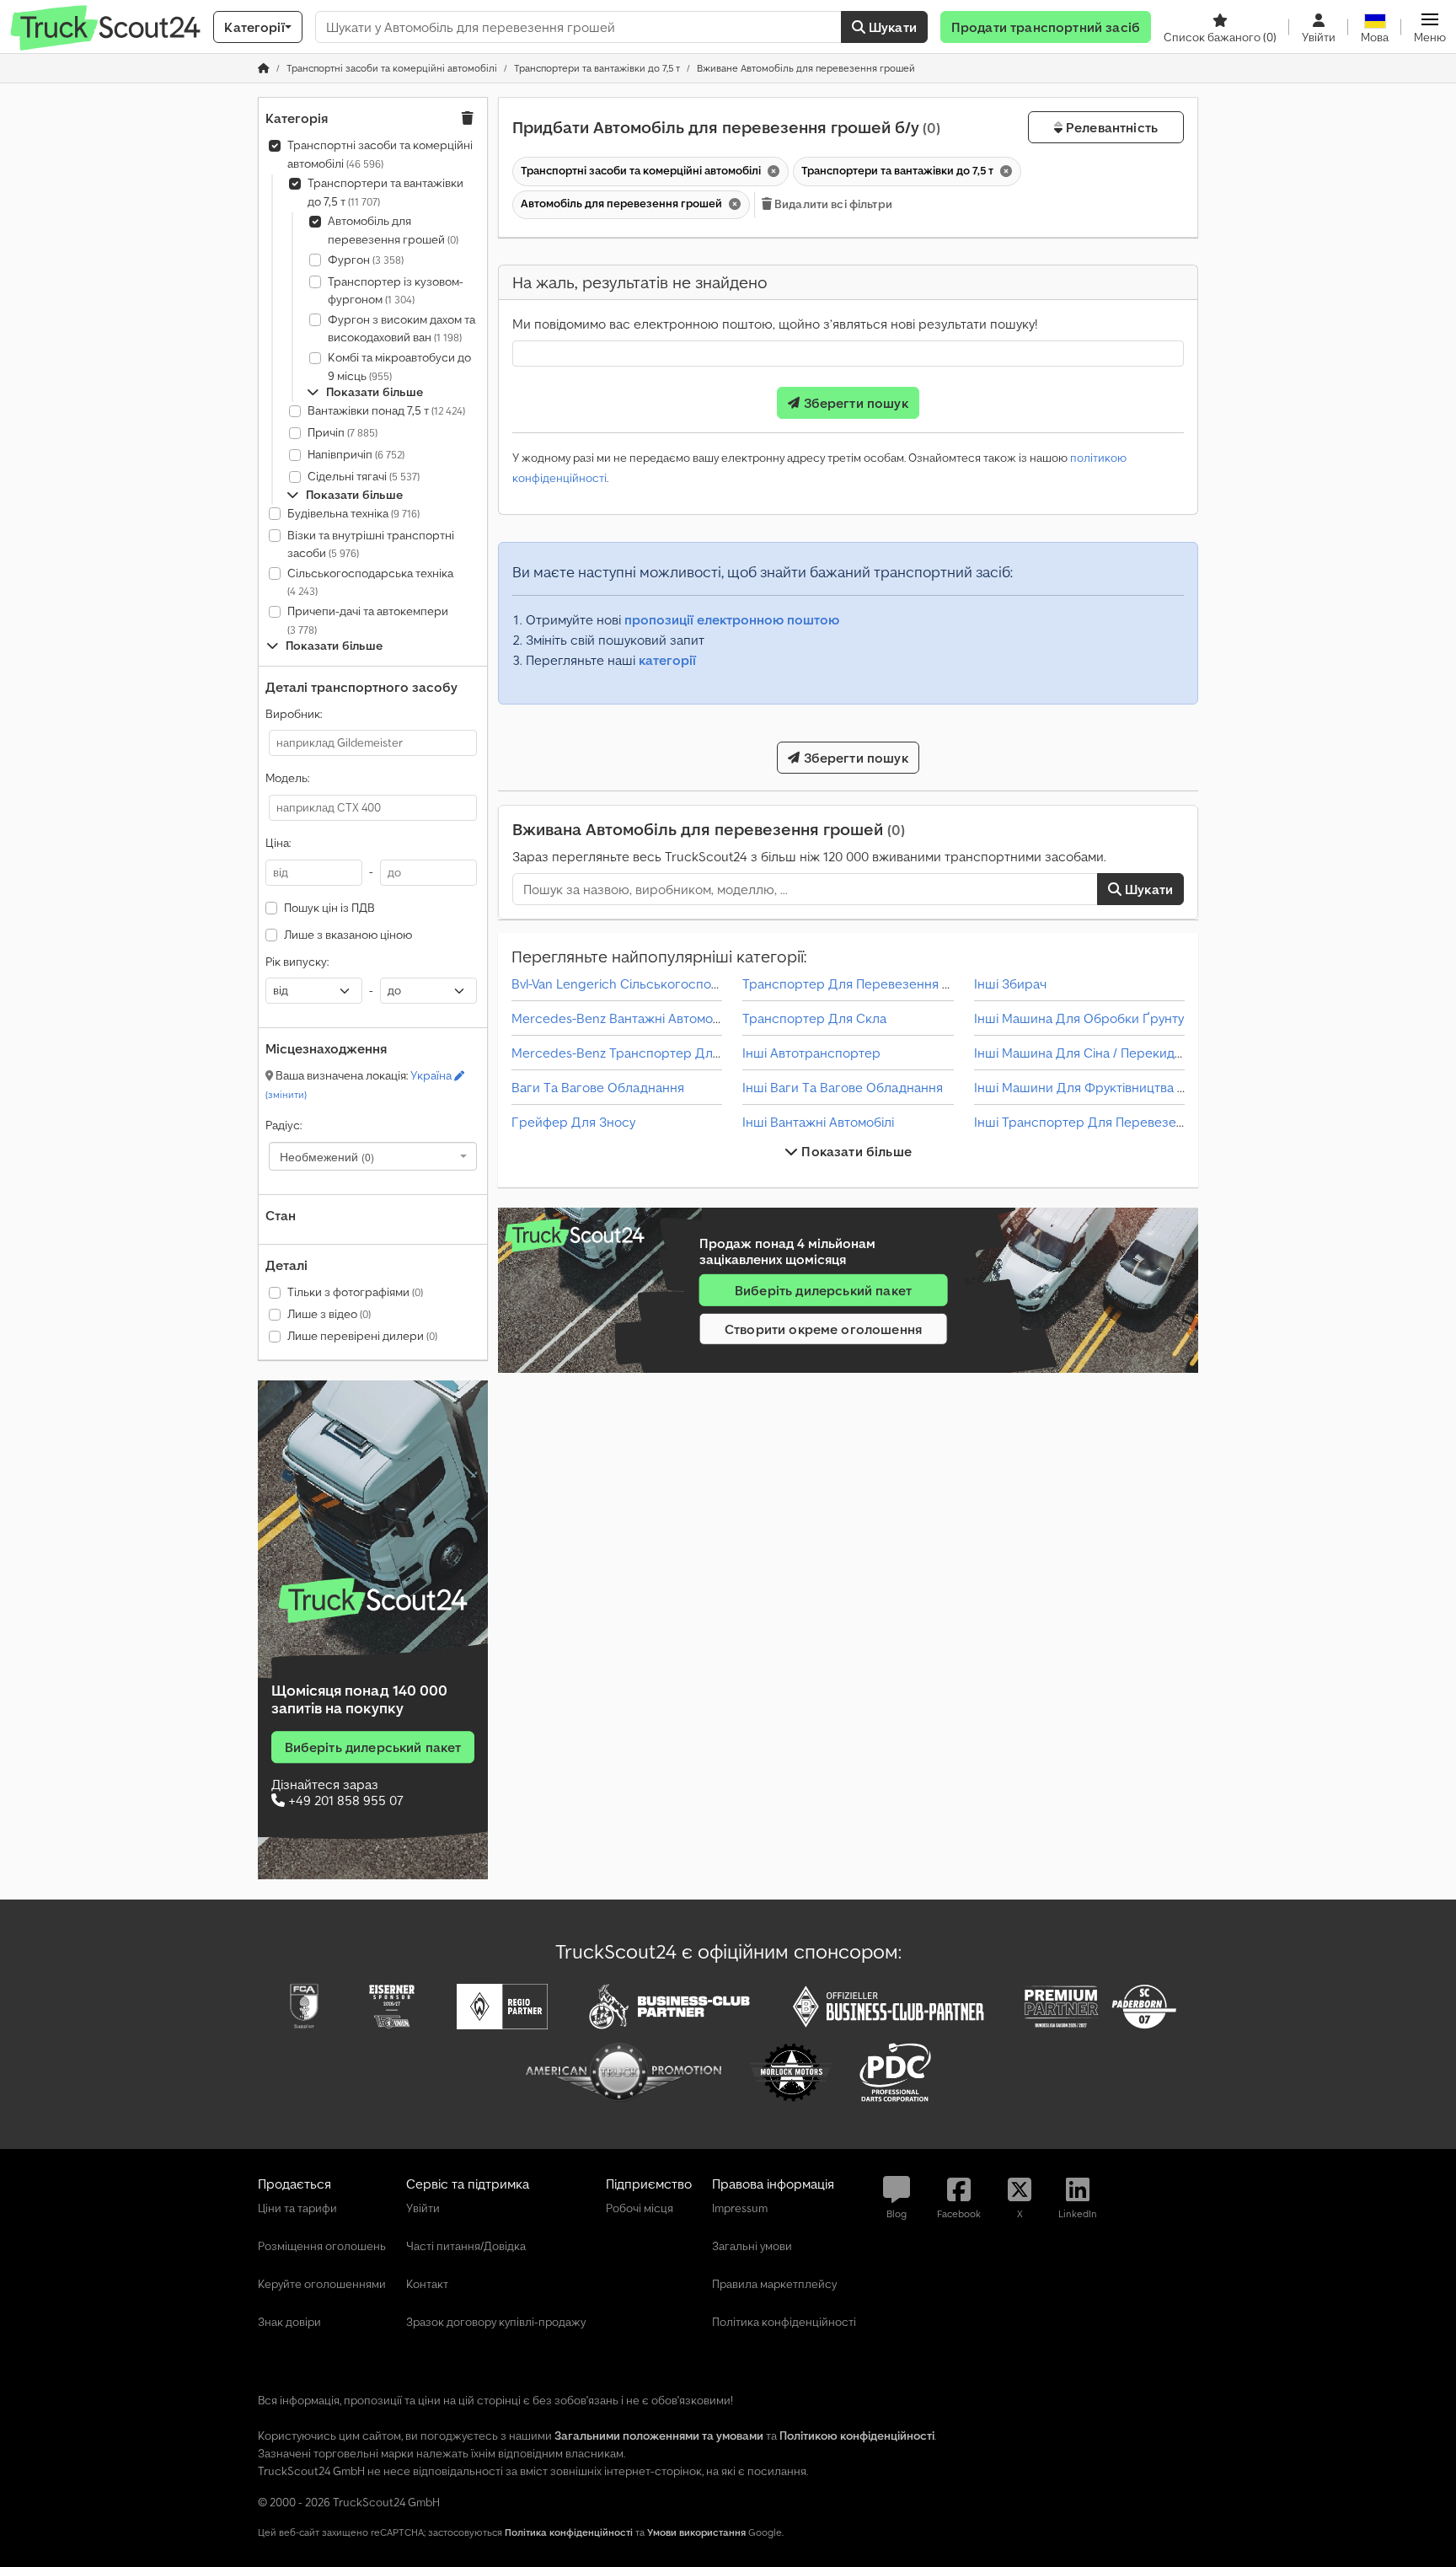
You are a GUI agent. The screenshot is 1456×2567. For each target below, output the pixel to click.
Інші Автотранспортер (811, 1053)
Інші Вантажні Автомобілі (818, 1122)
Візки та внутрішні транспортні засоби (371, 544)
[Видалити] (772, 171)
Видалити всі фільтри (832, 204)
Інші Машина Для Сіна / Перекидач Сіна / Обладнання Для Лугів (1170, 1053)
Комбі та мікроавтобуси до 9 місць (399, 367)
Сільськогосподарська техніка (370, 582)
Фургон (366, 260)
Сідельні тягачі (364, 476)
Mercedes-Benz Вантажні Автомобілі (622, 1018)
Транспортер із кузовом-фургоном (396, 291)
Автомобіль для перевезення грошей (393, 230)
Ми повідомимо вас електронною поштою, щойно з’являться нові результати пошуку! (775, 324)
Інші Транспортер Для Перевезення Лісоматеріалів (1133, 1122)
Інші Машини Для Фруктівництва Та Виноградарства (1136, 1087)
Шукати (891, 27)
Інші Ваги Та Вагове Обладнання (843, 1087)
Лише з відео (329, 1314)
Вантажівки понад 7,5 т (386, 410)
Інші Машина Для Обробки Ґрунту (1079, 1018)
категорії (667, 660)
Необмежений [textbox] (327, 1156)
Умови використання (696, 2532)
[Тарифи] (373, 1600)
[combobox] (373, 1156)
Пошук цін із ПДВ (329, 908)
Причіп (343, 432)
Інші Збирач (1010, 983)
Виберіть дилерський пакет (373, 1747)
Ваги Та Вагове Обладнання (598, 1087)
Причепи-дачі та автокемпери (368, 620)
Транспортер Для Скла (814, 1018)
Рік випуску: (297, 962)
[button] (1430, 27)
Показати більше (855, 1151)
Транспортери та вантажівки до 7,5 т (385, 192)
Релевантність (1110, 127)
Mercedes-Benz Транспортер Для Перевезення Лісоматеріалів (705, 1053)
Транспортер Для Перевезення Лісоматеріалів (887, 983)
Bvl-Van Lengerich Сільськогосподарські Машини (662, 983)
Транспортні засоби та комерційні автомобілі (380, 154)
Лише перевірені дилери (362, 1336)
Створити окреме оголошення (823, 1329)
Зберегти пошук (854, 403)
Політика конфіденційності (569, 2532)
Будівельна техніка (353, 513)
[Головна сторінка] (264, 68)
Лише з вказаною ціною (348, 935)
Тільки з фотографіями (355, 1292)
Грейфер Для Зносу (573, 1122)
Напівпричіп (356, 454)
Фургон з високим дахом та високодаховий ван (401, 329)
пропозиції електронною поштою (732, 619)
